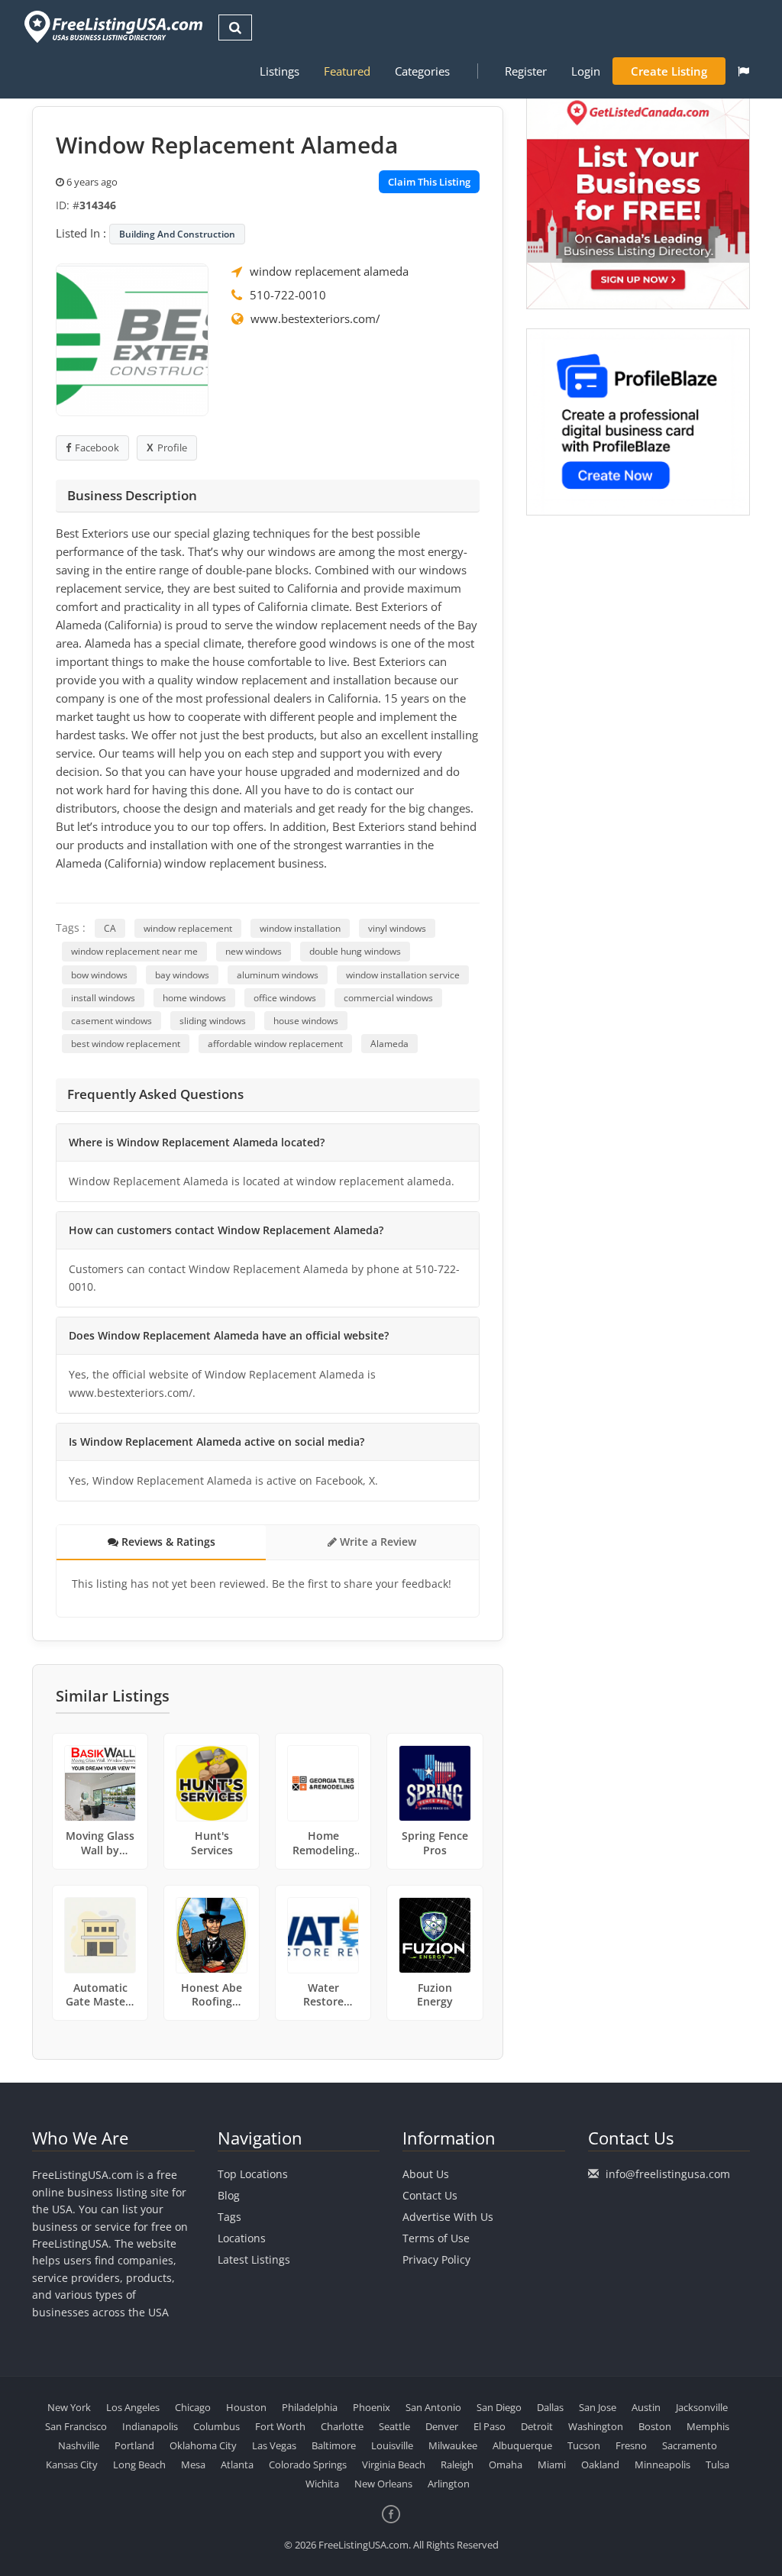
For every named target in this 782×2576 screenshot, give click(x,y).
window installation (300, 928)
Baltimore (334, 2445)
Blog (229, 2195)
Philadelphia (310, 2407)
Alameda (389, 1044)
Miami (552, 2464)
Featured (347, 71)
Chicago (193, 2407)
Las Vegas (274, 2445)
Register (526, 71)
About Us (426, 2174)
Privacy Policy (436, 2259)
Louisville (392, 2445)
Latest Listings (254, 2259)
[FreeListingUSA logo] (112, 26)
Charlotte (342, 2426)
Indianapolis (150, 2426)
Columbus (217, 2426)
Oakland (600, 2464)
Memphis (708, 2426)
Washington (596, 2426)
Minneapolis (662, 2464)
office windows (285, 998)
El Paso (490, 2426)
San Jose (598, 2407)
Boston (655, 2426)
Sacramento (690, 2445)
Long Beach (139, 2464)
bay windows (182, 975)
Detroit (537, 2426)
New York (69, 2407)
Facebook (97, 448)
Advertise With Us (448, 2217)
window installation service (403, 975)
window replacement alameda (329, 271)
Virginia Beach (394, 2464)
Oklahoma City (203, 2445)
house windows (306, 1021)
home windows (194, 998)
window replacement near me (134, 951)
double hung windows (355, 951)
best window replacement (126, 1044)
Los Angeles (133, 2407)
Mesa (193, 2464)
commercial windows (388, 998)
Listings (280, 71)
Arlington (449, 2484)
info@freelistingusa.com (668, 2174)
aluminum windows (278, 975)
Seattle (394, 2426)
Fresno (631, 2445)
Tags (229, 2217)
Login (586, 71)
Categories (422, 71)
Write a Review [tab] (376, 1542)
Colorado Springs (308, 2464)
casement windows (111, 1021)
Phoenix (372, 2407)
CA (110, 928)
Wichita (322, 2484)
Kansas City (72, 2464)
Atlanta (237, 2464)
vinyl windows (397, 928)
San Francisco (76, 2426)
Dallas (550, 2407)
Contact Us (430, 2195)
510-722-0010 (288, 295)
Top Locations (253, 2174)
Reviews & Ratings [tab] (167, 1542)
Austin (646, 2407)
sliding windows (213, 1021)
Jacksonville (702, 2407)
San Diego (499, 2407)
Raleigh (457, 2464)
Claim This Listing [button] (429, 182)
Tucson (584, 2445)
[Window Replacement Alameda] (132, 338)
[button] (743, 71)
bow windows (99, 975)
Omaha (506, 2464)
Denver (442, 2426)
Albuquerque (522, 2445)
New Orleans (383, 2484)
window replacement (188, 928)
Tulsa (717, 2464)
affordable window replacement (275, 1044)
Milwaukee (453, 2445)
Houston (246, 2407)
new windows (254, 951)
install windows (103, 998)
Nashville (79, 2445)
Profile (172, 448)
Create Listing (669, 71)
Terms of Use (436, 2238)
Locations (242, 2238)
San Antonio (433, 2407)
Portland (134, 2445)
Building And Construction (177, 234)
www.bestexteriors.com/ (315, 318)
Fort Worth (280, 2426)
